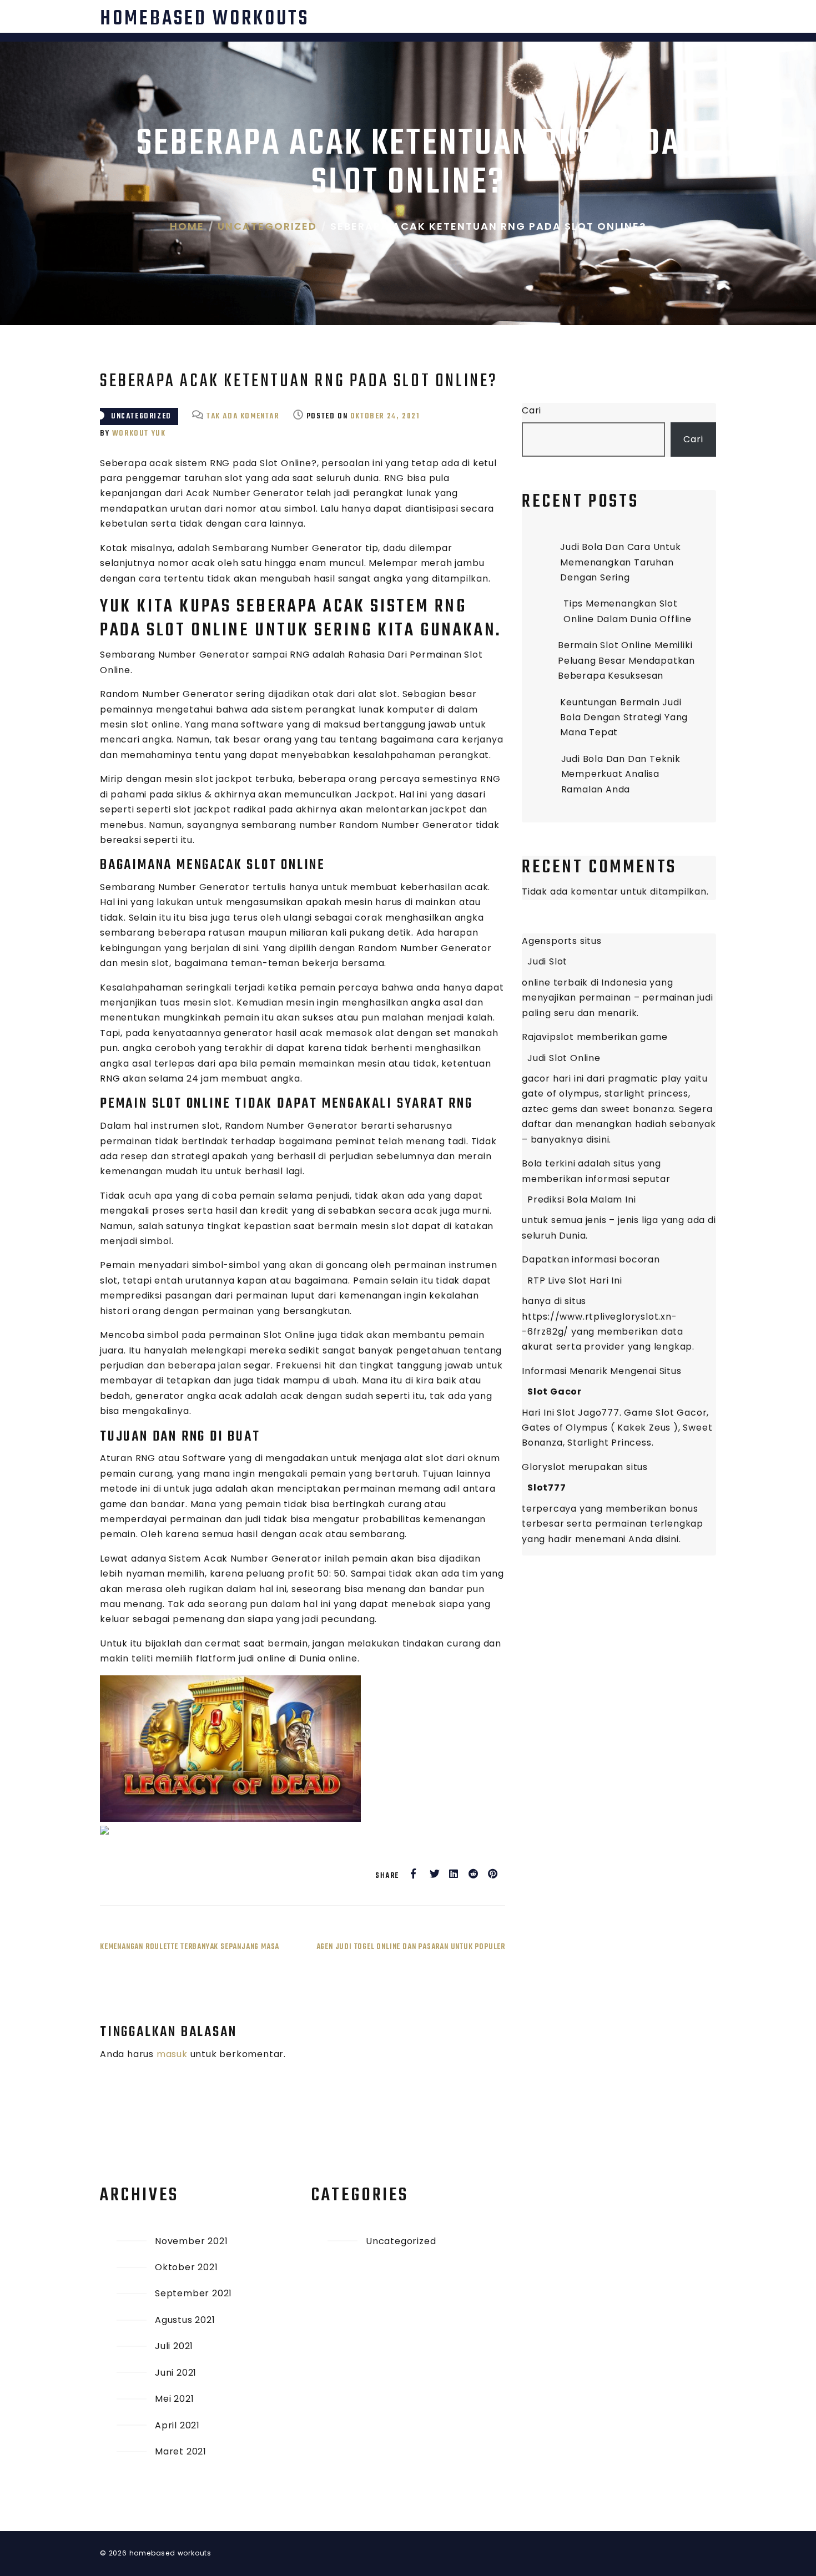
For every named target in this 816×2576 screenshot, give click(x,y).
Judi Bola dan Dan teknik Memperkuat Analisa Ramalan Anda (621, 774)
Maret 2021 (181, 2451)
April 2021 (177, 2425)
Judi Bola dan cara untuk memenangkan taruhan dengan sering (620, 562)
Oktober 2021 (187, 2267)
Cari (532, 410)
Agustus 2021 (185, 2320)
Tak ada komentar (243, 416)
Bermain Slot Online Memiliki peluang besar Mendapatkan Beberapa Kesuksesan (626, 660)
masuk (172, 2054)
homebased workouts (205, 19)
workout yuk (139, 434)
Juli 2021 (174, 2346)
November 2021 (191, 2241)
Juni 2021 (176, 2373)
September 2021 (193, 2293)
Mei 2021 (174, 2399)
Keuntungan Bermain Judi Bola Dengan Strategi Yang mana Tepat (624, 718)
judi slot (547, 961)
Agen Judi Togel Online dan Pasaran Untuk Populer (411, 1947)
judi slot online (564, 1058)
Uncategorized (141, 416)
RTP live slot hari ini (575, 1281)
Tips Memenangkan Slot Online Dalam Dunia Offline (628, 611)
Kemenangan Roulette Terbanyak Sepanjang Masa (190, 1947)
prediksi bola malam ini (581, 1199)
